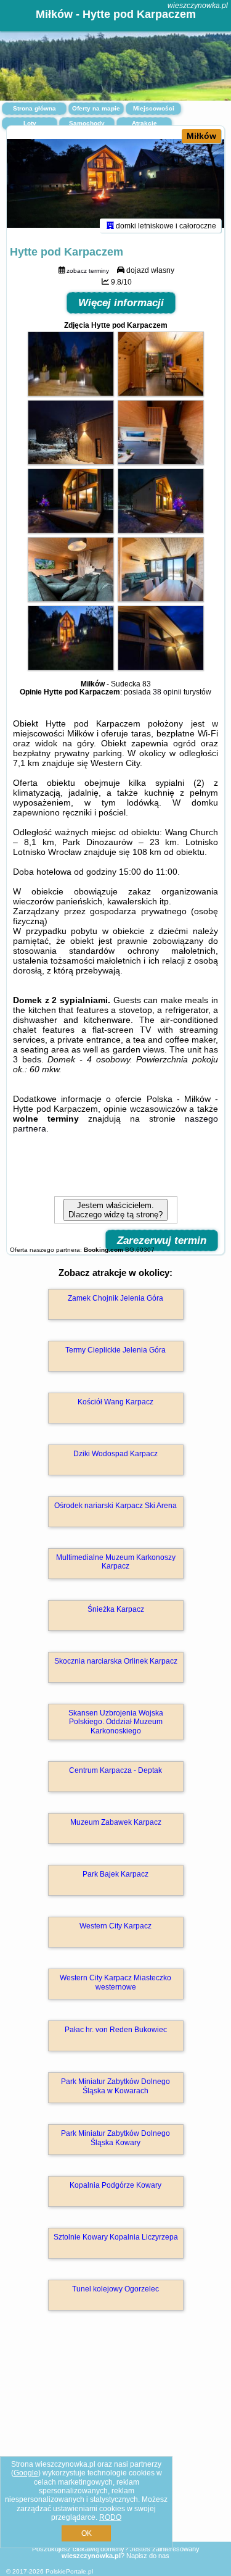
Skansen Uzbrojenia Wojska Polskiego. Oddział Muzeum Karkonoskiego (116, 1722)
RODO (110, 2517)
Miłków (201, 136)
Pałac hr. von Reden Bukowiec (116, 2030)
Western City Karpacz (115, 1926)
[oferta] (110, 225)
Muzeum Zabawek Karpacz (116, 1822)
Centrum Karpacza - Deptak (115, 1770)
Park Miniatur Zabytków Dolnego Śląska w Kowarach (115, 2086)
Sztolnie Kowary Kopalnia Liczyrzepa (116, 2237)
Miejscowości (154, 108)
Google (26, 2473)
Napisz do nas (148, 2556)
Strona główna (34, 108)
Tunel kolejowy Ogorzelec (115, 2289)
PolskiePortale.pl (69, 2571)
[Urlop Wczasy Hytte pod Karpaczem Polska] (71, 393)
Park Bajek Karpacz (115, 1874)
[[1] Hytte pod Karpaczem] (115, 184)
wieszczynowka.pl (198, 6)
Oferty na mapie (96, 108)
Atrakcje (144, 123)
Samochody (87, 123)
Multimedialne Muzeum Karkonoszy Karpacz (116, 1562)
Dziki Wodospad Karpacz (115, 1454)
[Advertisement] (115, 2444)
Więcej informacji (121, 303)
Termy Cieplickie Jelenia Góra (115, 1350)
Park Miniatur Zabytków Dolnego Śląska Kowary (115, 2138)
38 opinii (167, 692)
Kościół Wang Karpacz (115, 1402)
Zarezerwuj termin (162, 1240)
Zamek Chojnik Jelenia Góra (115, 1298)
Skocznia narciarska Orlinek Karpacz (116, 1661)
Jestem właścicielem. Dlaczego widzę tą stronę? (115, 1210)
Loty (30, 123)
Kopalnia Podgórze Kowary (115, 2185)
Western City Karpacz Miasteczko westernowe (115, 1982)
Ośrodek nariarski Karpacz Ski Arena (115, 1506)
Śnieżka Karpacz (116, 1609)
